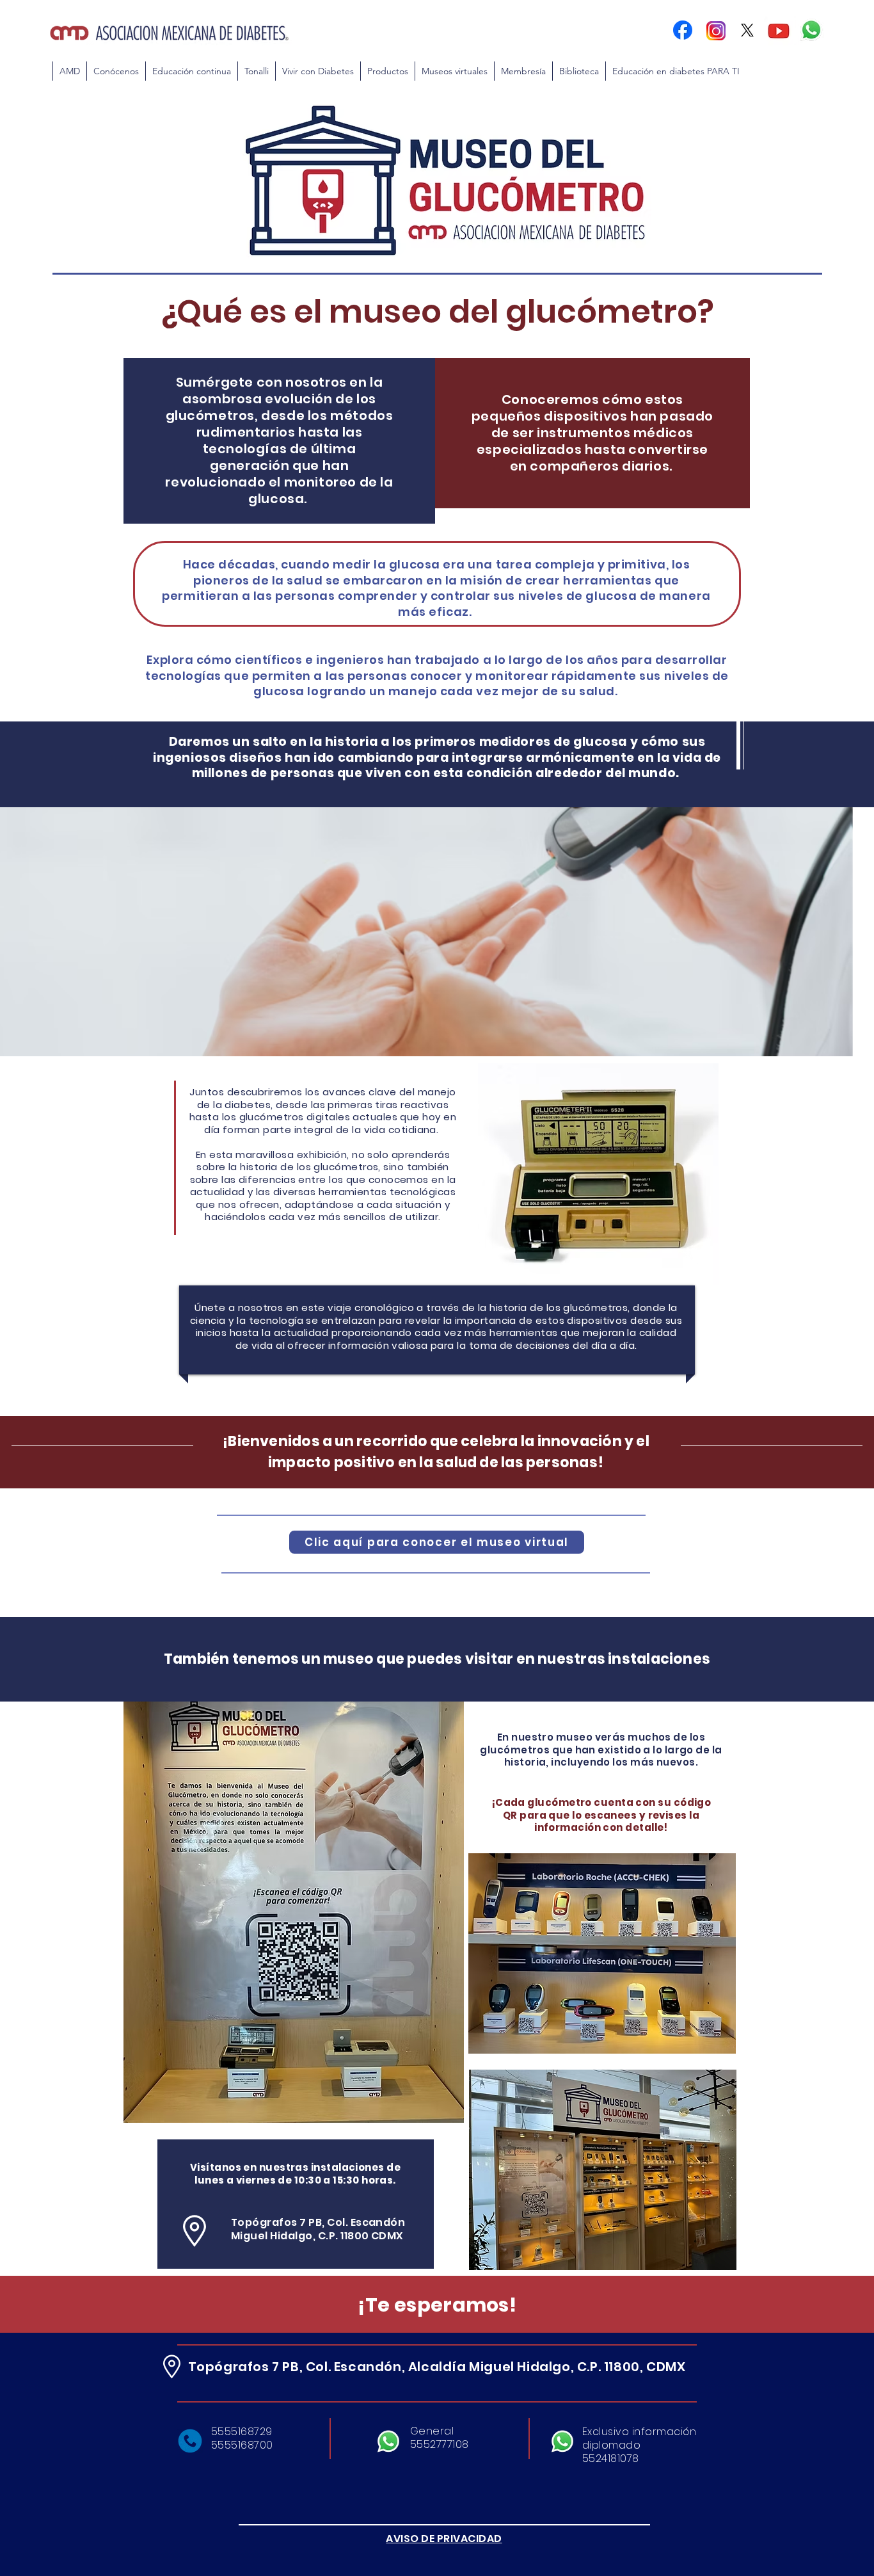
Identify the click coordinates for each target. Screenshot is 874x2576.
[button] (191, 71)
